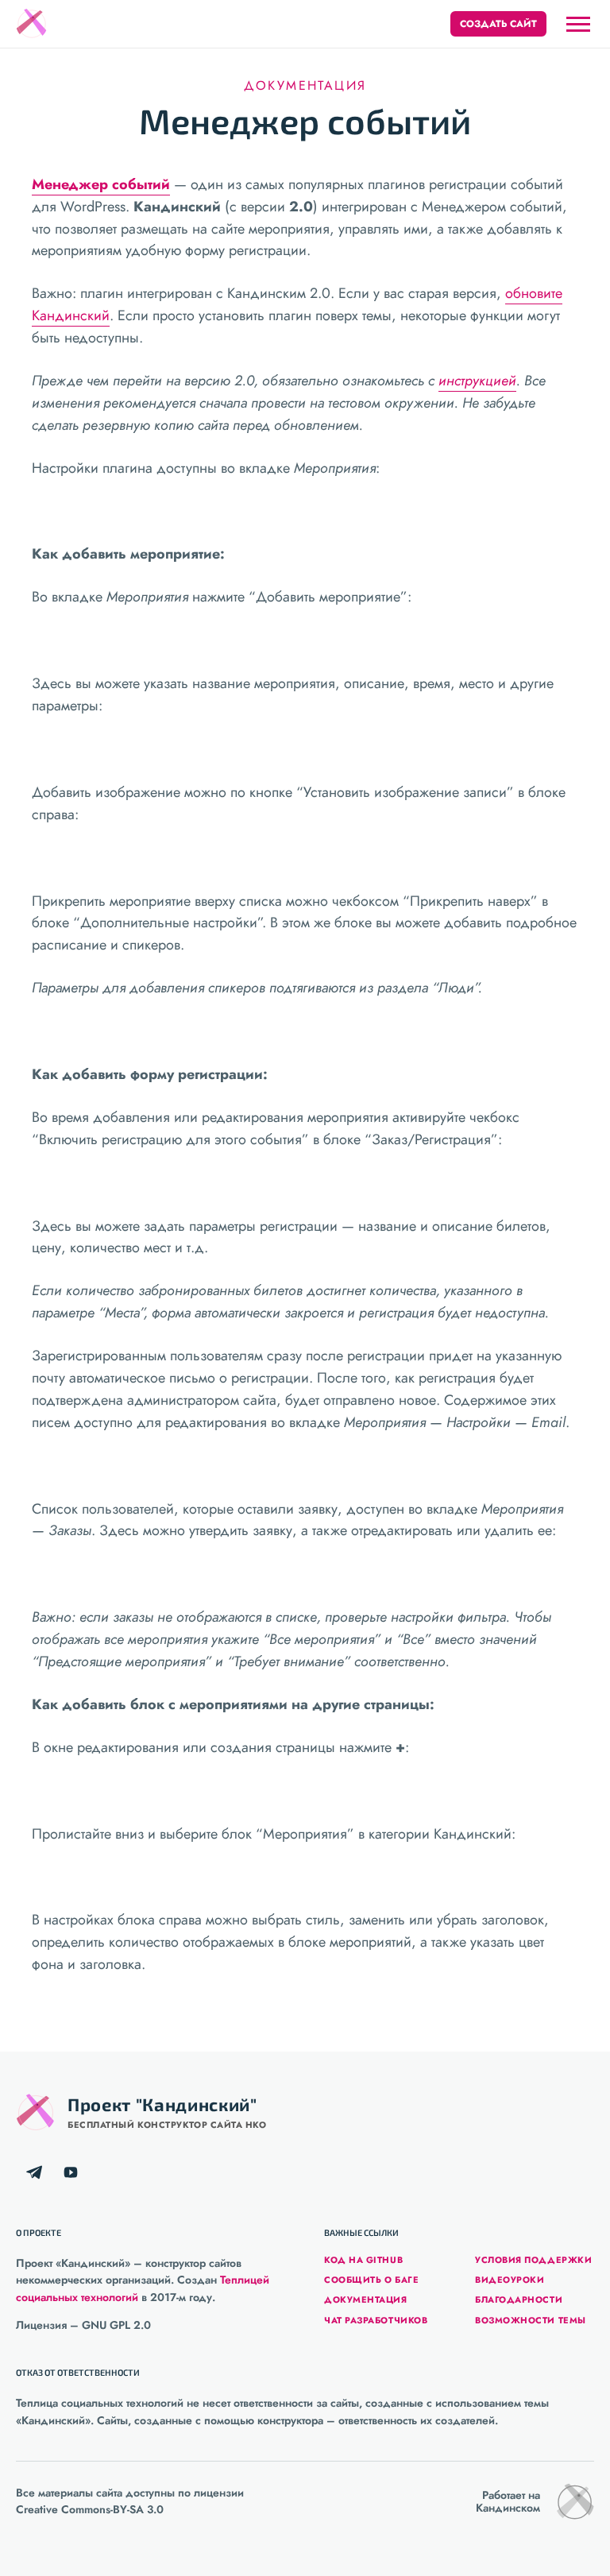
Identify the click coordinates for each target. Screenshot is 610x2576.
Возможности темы (531, 2320)
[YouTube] (71, 2172)
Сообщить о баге (371, 2280)
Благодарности (519, 2299)
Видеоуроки (510, 2280)
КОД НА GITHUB (363, 2260)
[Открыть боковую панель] (578, 24)
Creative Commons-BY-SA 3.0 (90, 2509)
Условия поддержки (533, 2260)
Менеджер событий (101, 184)
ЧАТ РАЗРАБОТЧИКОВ (376, 2320)
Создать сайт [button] (498, 24)
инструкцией (477, 381)
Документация (305, 85)
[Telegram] (34, 2172)
